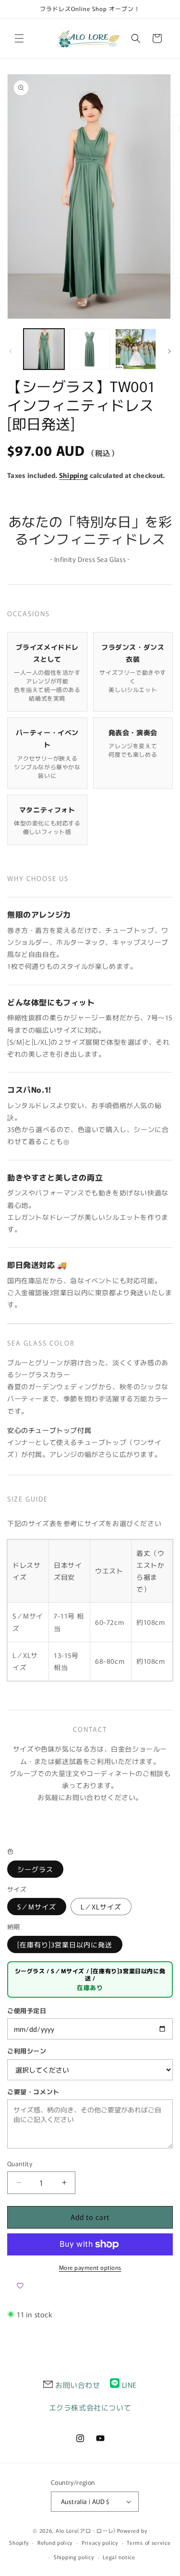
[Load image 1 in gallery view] (44, 349)
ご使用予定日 (27, 2010)
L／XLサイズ (101, 1907)
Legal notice (119, 2557)
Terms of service (149, 2542)
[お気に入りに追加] (20, 2286)
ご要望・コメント (33, 2092)
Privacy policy (100, 2542)
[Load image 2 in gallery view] (90, 349)
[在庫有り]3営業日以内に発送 (65, 1944)
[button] (19, 38)
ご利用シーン (27, 2051)
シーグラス (35, 1869)
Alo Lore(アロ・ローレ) (86, 2530)
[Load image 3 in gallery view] (136, 349)
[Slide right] (169, 351)
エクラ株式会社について (90, 2407)
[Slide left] (11, 351)
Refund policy (55, 2542)
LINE (129, 2385)
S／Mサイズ (37, 1907)
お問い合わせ (78, 2385)
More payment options (90, 2267)
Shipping (73, 475)
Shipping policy (74, 2557)
